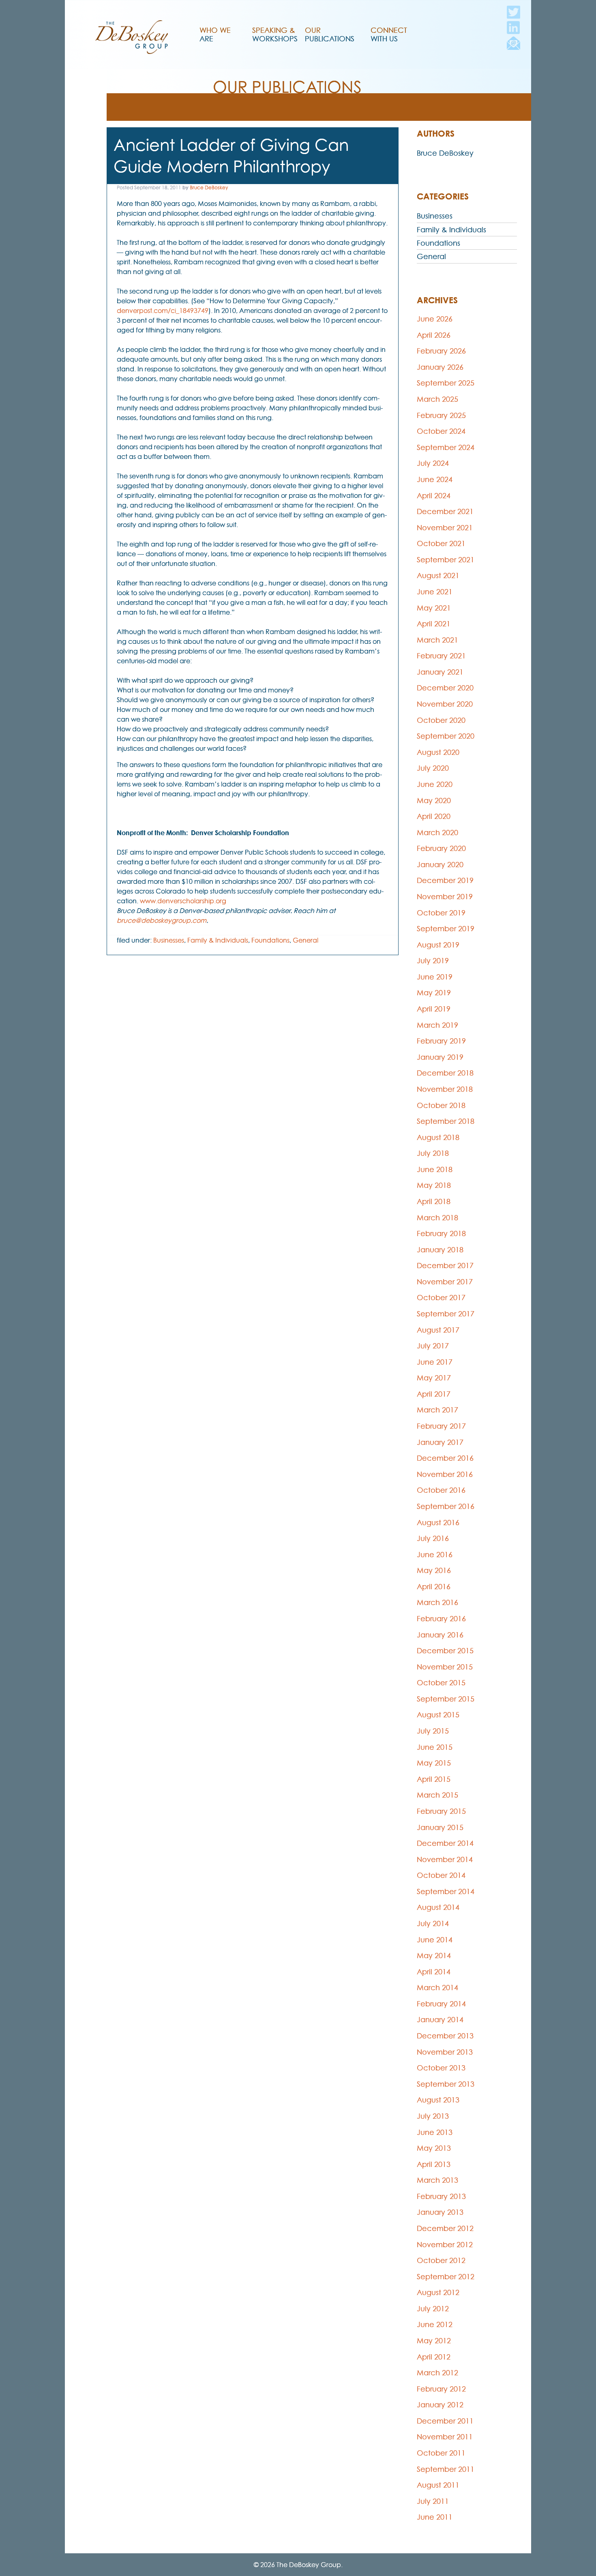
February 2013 (441, 2196)
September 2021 (446, 560)
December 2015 (445, 1651)
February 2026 (441, 351)
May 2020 (434, 800)
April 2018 (434, 1201)
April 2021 (434, 624)
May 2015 (434, 1763)
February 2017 (441, 1426)
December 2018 (445, 1073)
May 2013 (434, 2148)
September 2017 (446, 1314)
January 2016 (440, 1635)
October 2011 (441, 2453)
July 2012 (433, 2309)
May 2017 (434, 1378)
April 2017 (434, 1394)
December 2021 (445, 511)
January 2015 (440, 1827)
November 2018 (445, 1089)
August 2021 (438, 575)
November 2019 (445, 897)
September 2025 (446, 383)
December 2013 (445, 2036)
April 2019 (434, 1009)
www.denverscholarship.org (183, 901)
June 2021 (435, 592)
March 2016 (437, 1602)
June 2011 (435, 2517)
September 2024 (446, 447)
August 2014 (438, 1907)
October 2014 (441, 1875)
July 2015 (433, 1731)
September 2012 (446, 2277)
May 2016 (434, 1570)
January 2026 (440, 367)
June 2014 (435, 1940)
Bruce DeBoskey (209, 188)
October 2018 (441, 1105)
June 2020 (435, 784)
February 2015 (441, 1811)
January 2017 (440, 1442)
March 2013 (437, 2180)
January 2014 (440, 2020)
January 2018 (440, 1250)
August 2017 (438, 1330)
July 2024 (433, 463)
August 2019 (438, 945)
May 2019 (434, 993)
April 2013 (434, 2164)
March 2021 (437, 640)
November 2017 (445, 1282)
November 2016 (445, 1474)
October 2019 (441, 913)
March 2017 (437, 1410)
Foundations (270, 940)
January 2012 (440, 2405)
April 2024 (434, 496)
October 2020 (441, 720)
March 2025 (437, 399)
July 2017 (433, 1346)
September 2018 (446, 1121)
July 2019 (433, 961)
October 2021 (441, 543)
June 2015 (435, 1747)
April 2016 (434, 1587)
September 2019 (446, 929)
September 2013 (446, 2084)
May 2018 (434, 1185)
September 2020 (446, 736)
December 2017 (445, 1265)
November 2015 (445, 1667)
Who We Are (215, 34)
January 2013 (440, 2212)
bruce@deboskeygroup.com (162, 920)
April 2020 (434, 816)
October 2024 (441, 431)
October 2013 (441, 2068)
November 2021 (445, 528)
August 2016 (438, 1523)
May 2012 (434, 2341)
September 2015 (446, 1699)
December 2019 (445, 880)
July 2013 (433, 2116)
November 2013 (445, 2052)
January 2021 (440, 672)
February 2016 (441, 1619)
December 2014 (445, 1843)
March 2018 (437, 1218)
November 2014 (445, 1859)
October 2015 (441, 1683)
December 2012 (445, 2228)
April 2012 (434, 2357)
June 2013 (435, 2132)
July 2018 (433, 1153)
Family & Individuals (218, 940)
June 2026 (435, 319)
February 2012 (441, 2389)
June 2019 (435, 977)
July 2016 (433, 1538)
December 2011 (445, 2421)
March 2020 (437, 833)
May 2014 (434, 1956)
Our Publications (330, 34)
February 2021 (441, 656)
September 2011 (446, 2469)
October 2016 (441, 1490)
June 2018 (435, 1169)
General (306, 940)
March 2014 (437, 1988)
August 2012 (438, 2292)
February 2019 (441, 1041)
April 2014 (434, 1972)
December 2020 (445, 688)
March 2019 (437, 1025)
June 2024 (435, 479)
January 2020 (440, 865)
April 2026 (434, 335)
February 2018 (441, 1233)
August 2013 (438, 2100)
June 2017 (435, 1362)
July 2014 (433, 1923)
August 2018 (438, 1137)
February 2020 (441, 848)
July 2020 (433, 768)
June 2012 (435, 2324)
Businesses (169, 940)
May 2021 (434, 608)
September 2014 (446, 1891)
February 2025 (441, 415)
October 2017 (441, 1298)
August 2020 (438, 752)
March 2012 (437, 2373)
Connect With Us (389, 34)
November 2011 (445, 2437)
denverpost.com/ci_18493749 (163, 311)
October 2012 (441, 2260)
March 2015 (437, 1795)
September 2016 (446, 1506)
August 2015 (438, 1715)
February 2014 (441, 2004)
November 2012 (445, 2245)
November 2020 (445, 704)
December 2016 (445, 1458)
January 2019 (440, 1057)
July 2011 (433, 2501)
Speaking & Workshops (275, 34)
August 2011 (438, 2485)
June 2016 (435, 1555)
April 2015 (434, 1779)
